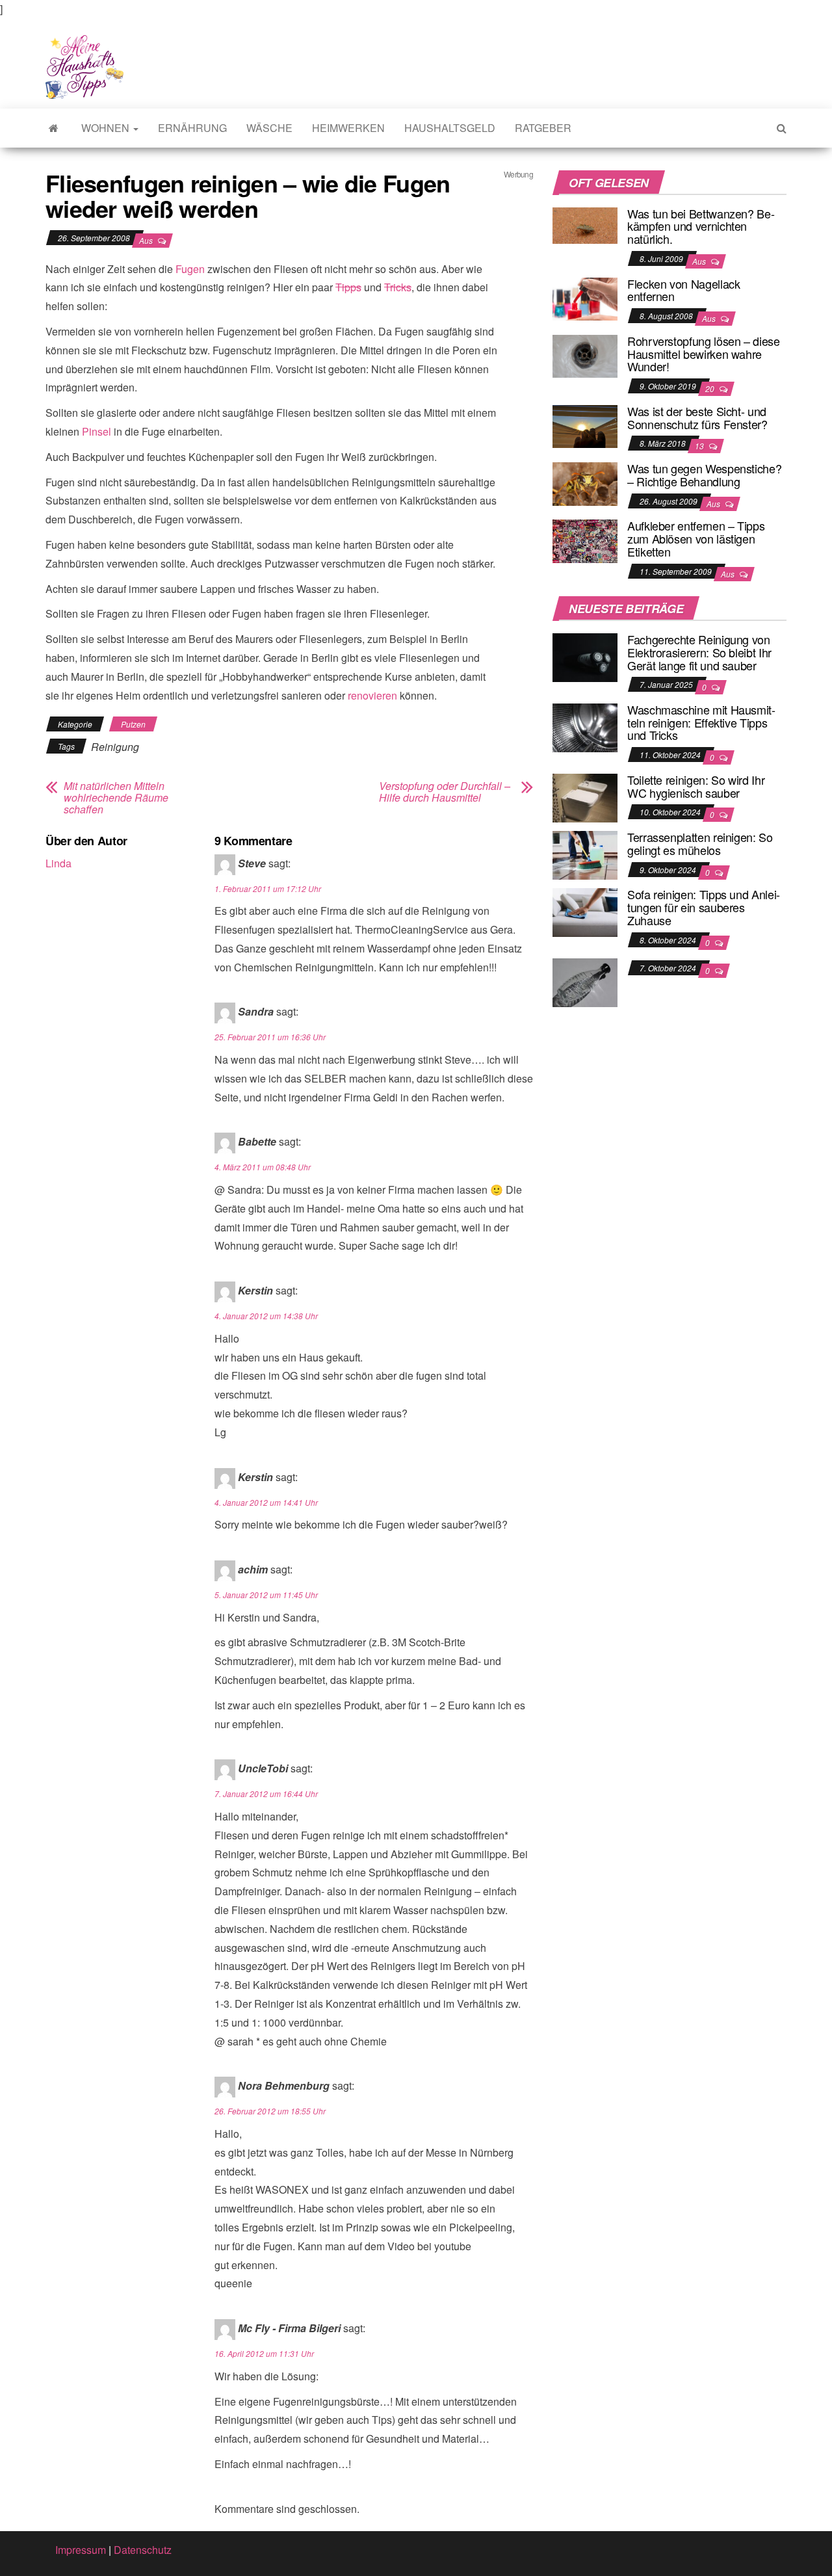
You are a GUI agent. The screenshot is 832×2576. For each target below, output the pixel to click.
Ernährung (192, 128)
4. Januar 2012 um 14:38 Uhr (266, 1316)
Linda (58, 863)
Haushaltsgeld (450, 128)
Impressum (81, 2550)
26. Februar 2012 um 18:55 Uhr (270, 2111)
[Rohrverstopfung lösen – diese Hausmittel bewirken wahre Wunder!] (585, 355)
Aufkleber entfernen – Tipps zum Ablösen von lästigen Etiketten (696, 538)
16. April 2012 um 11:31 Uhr (264, 2353)
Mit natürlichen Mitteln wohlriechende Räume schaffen (116, 798)
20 (711, 388)
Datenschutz (143, 2550)
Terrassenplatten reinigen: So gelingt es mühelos (700, 843)
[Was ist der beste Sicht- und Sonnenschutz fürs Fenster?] (585, 425)
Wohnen (107, 128)
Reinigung (115, 747)
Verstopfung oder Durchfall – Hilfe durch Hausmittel (445, 792)
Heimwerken (348, 128)
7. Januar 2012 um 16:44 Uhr (266, 1794)
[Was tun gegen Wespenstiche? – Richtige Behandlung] (585, 482)
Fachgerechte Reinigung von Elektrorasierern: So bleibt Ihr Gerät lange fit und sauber (699, 652)
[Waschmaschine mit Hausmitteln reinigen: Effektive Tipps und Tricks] (585, 727)
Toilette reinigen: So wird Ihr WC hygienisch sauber (696, 786)
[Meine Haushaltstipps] (54, 128)
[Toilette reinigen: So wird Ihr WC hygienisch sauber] (585, 797)
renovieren (372, 695)
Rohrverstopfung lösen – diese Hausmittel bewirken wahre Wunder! (704, 354)
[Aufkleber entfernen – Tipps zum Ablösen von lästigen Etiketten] (585, 540)
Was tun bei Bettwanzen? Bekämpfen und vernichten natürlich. (701, 226)
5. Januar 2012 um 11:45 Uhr (266, 1595)
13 (700, 446)
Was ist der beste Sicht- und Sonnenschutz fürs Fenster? (697, 417)
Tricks (398, 287)
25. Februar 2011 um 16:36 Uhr (270, 1037)
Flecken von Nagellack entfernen (683, 290)
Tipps (348, 287)
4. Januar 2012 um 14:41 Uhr (266, 1502)
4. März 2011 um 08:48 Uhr (263, 1167)
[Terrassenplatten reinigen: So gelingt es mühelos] (585, 854)
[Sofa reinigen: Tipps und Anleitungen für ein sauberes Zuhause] (585, 911)
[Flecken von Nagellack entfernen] (585, 297)
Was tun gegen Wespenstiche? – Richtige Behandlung (704, 475)
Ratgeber (543, 128)
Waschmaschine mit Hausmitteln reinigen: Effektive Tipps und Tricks (701, 722)
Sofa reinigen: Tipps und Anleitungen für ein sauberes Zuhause (704, 907)
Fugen (190, 269)
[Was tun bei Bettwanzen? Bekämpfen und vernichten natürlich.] (585, 224)
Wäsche (269, 128)
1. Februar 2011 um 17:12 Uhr (268, 888)
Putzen (133, 724)
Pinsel (97, 431)
